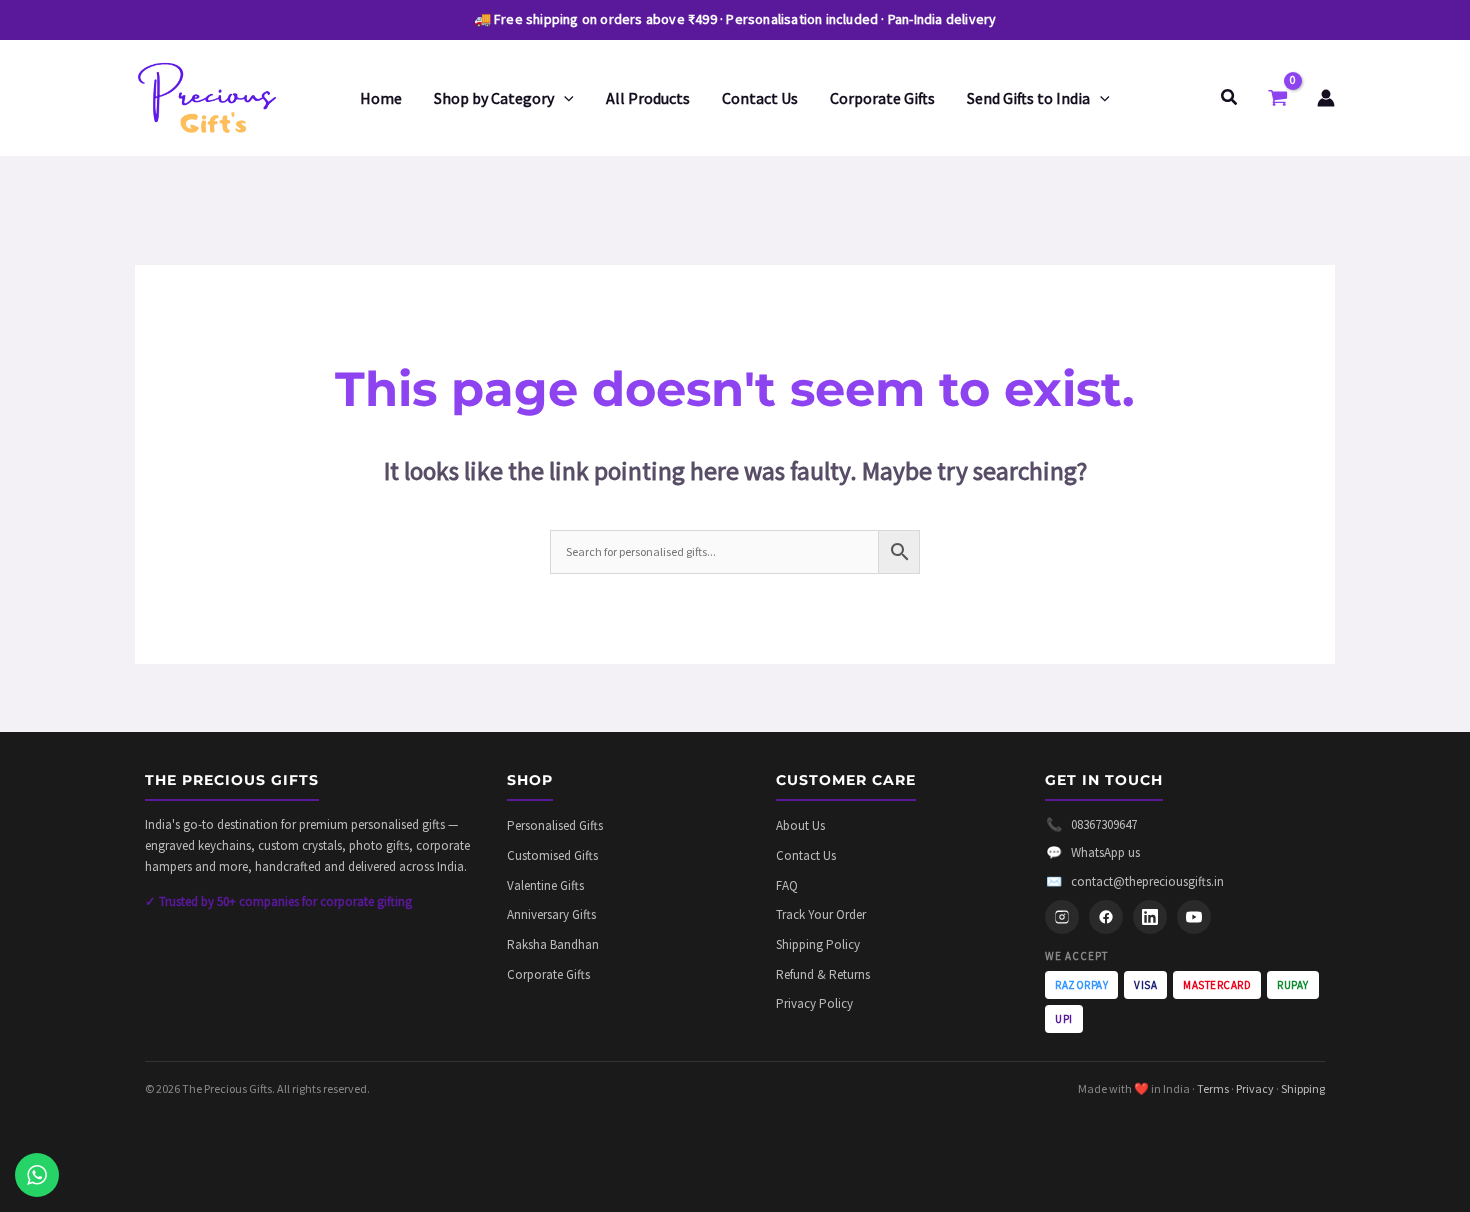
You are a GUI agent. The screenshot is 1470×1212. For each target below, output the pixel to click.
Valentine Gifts (545, 885)
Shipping (1303, 1088)
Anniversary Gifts (551, 914)
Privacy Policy (814, 1003)
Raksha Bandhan (553, 944)
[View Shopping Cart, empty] (1278, 98)
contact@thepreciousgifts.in (1135, 881)
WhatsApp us (1093, 852)
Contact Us (806, 855)
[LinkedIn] (1150, 917)
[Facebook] (1106, 917)
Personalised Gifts (555, 825)
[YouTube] (1194, 917)
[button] (564, 98)
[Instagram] (1062, 917)
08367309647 (1091, 824)
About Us (800, 825)
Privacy (1255, 1088)
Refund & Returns (823, 974)
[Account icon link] (1326, 98)
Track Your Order (821, 914)
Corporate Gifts (548, 974)
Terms (1213, 1088)
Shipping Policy (818, 944)
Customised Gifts (552, 855)
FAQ (787, 885)
